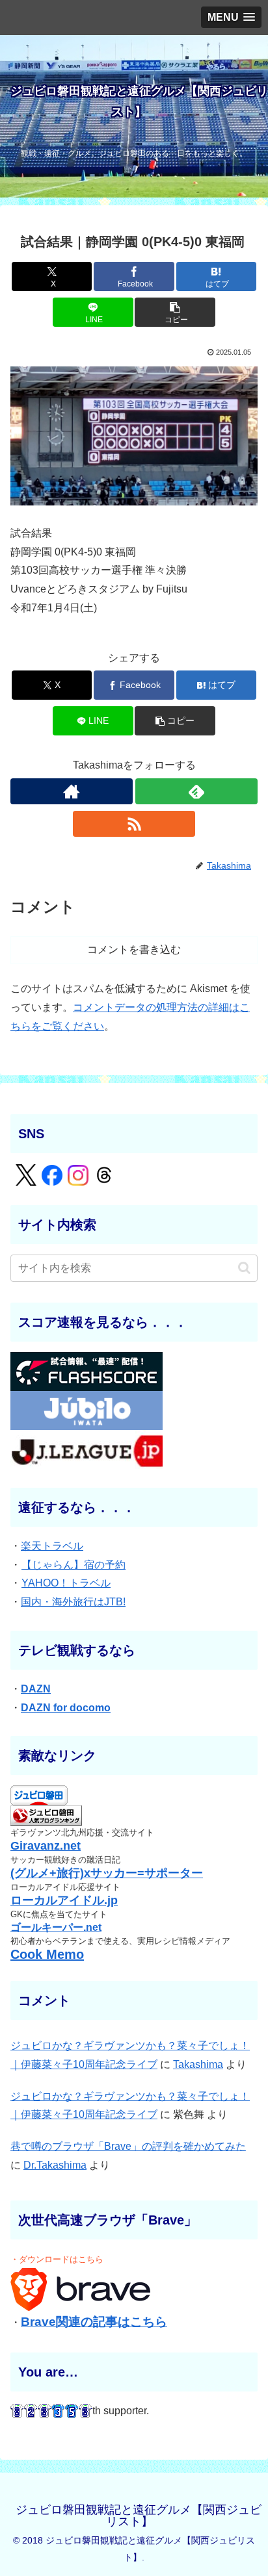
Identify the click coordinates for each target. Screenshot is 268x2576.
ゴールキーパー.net (56, 1927)
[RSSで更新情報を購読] (134, 824)
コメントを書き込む (134, 950)
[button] (175, 312)
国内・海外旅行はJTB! (73, 1602)
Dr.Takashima (55, 2165)
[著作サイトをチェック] (72, 791)
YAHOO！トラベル (66, 1583)
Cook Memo (47, 1954)
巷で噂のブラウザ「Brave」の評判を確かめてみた (128, 2146)
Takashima (198, 2064)
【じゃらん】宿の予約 (74, 1565)
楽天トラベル (52, 1546)
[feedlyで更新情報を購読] (196, 791)
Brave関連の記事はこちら (94, 2322)
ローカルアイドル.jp (64, 1900)
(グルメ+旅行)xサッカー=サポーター (107, 1873)
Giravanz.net (46, 1846)
